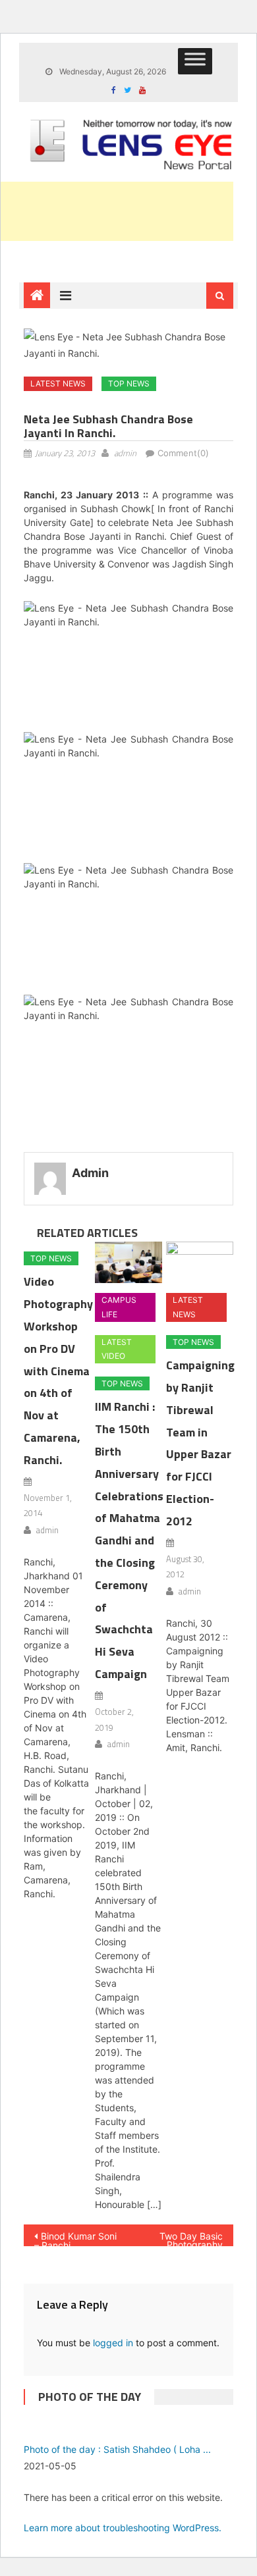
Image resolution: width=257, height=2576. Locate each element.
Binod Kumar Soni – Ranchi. (75, 2238)
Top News (129, 383)
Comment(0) (183, 453)
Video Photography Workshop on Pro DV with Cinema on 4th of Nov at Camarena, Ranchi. (58, 1370)
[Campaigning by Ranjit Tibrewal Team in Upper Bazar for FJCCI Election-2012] (200, 1263)
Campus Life (119, 1307)
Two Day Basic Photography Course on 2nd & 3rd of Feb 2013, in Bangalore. (182, 2238)
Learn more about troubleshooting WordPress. (123, 2528)
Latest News (58, 383)
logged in (113, 2343)
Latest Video (117, 1349)
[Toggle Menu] (195, 61)
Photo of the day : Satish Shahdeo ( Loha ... (117, 2449)
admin (125, 453)
